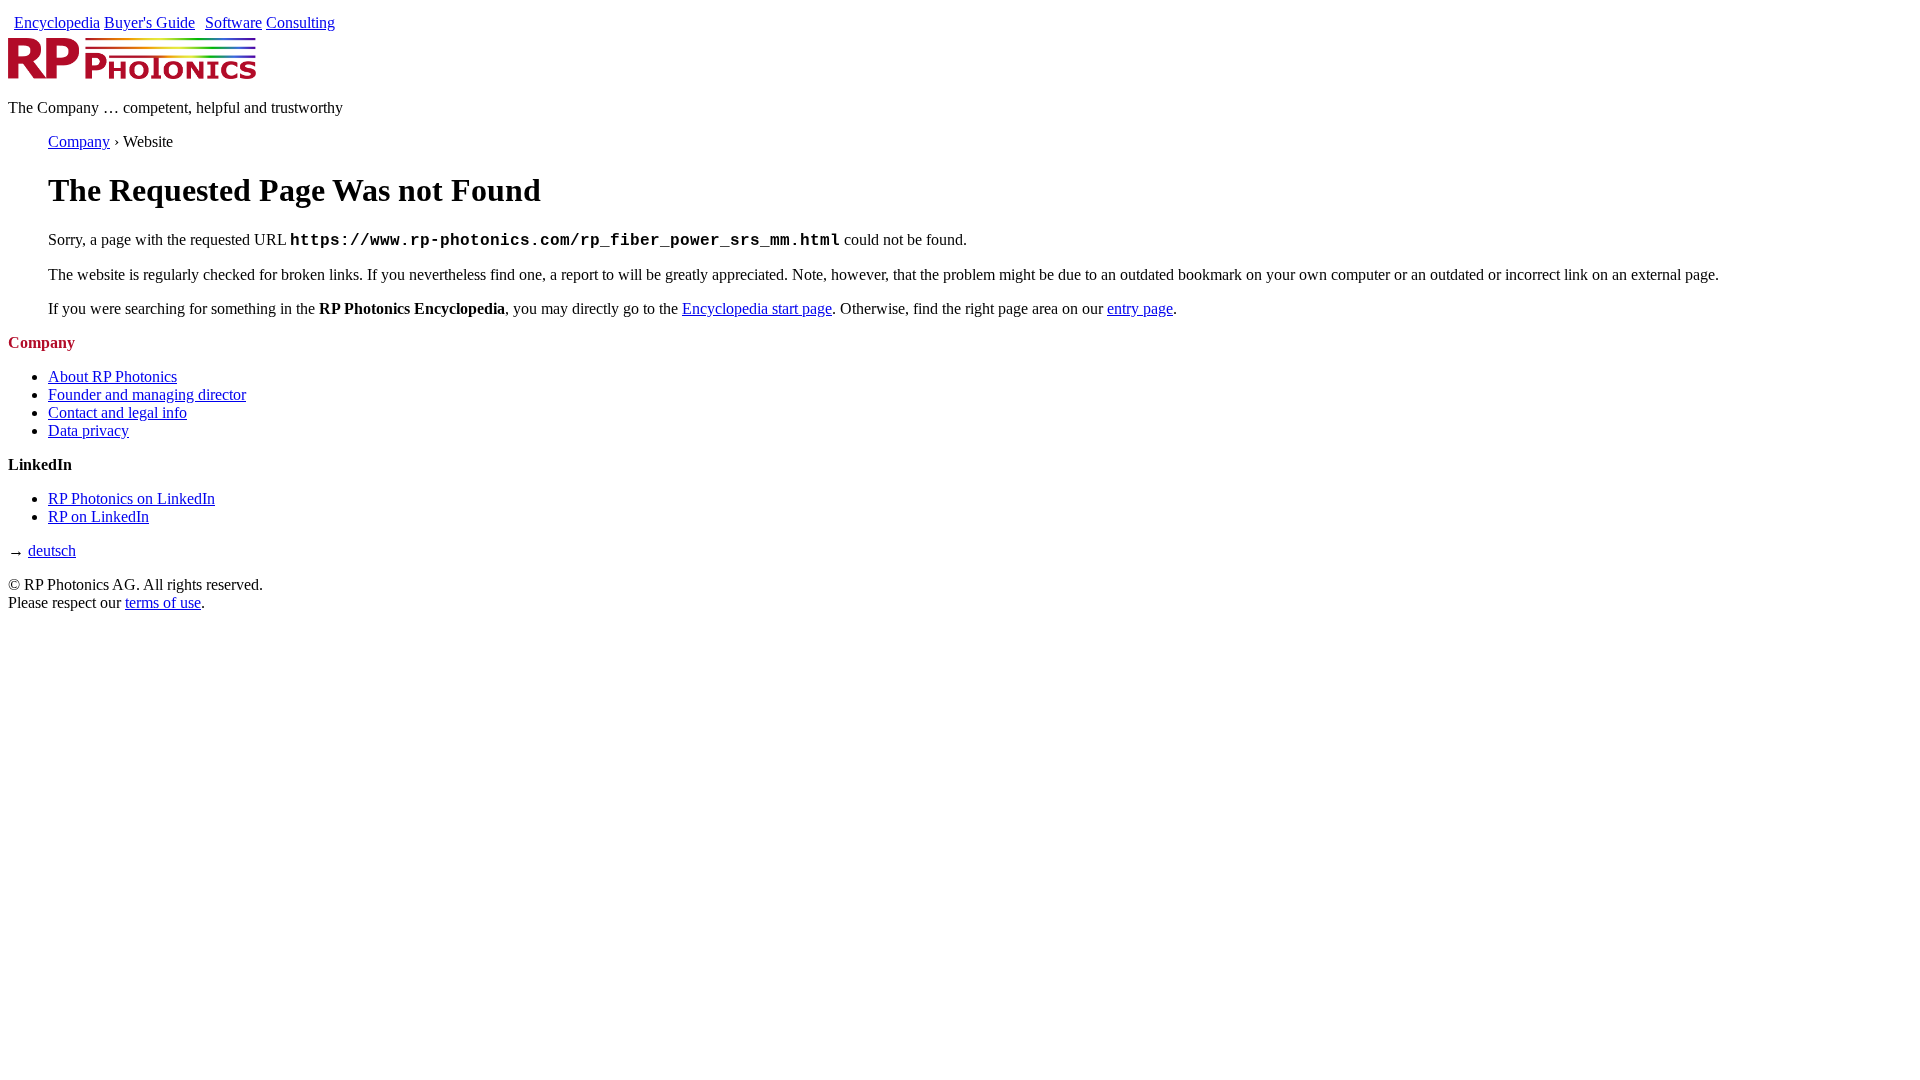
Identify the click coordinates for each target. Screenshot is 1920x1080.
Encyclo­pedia (57, 22)
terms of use (163, 602)
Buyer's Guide (149, 22)
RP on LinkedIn (98, 516)
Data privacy (88, 430)
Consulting (300, 22)
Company (79, 141)
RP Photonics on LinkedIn (131, 498)
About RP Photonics (112, 376)
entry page (1140, 308)
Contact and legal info (117, 412)
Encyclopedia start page (757, 308)
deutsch (52, 550)
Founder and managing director (147, 394)
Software (233, 22)
